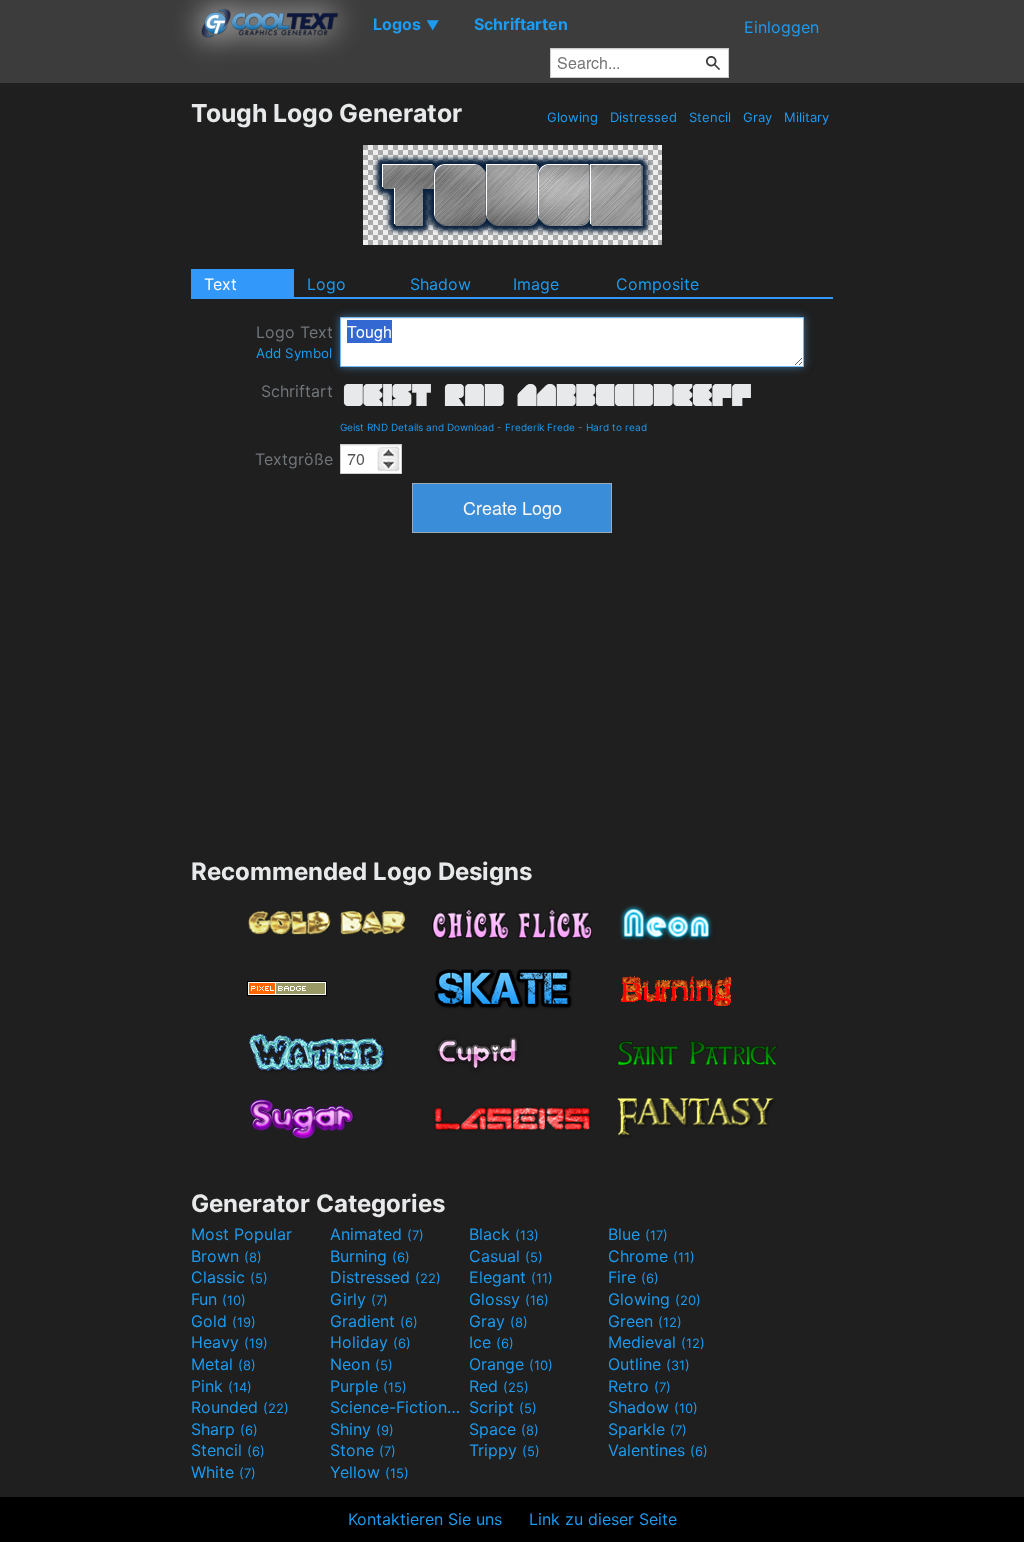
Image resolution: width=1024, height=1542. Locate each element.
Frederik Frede (540, 427)
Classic (229, 1277)
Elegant (511, 1277)
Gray (757, 117)
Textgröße (294, 459)
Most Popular (241, 1234)
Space (504, 1429)
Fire (633, 1277)
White (223, 1472)
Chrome (651, 1256)
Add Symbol (294, 353)
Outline (649, 1364)
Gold (223, 1321)
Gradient (374, 1321)
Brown (226, 1256)
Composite (657, 284)
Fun (218, 1299)
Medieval (656, 1342)
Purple (368, 1386)
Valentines (658, 1450)
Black (504, 1234)
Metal (223, 1364)
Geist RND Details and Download (417, 427)
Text (220, 284)
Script (503, 1407)
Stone (363, 1450)
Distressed (643, 117)
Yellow (369, 1472)
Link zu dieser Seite (603, 1519)
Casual (506, 1256)
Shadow (440, 284)
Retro (639, 1386)
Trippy (504, 1450)
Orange (511, 1364)
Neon (361, 1364)
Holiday (370, 1342)
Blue (638, 1234)
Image (536, 284)
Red (499, 1386)
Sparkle (647, 1429)
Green (645, 1321)
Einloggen (781, 27)
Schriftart (297, 391)
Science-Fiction (397, 1407)
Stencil (710, 117)
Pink (221, 1386)
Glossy (509, 1299)
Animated (377, 1234)
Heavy (229, 1342)
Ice (491, 1342)
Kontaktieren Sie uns (425, 1519)
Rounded (240, 1407)
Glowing (572, 117)
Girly (359, 1299)
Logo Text (294, 341)
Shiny (362, 1429)
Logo (326, 284)
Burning (370, 1256)
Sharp (224, 1429)
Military (806, 117)
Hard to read (616, 427)
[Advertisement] (95, 398)
